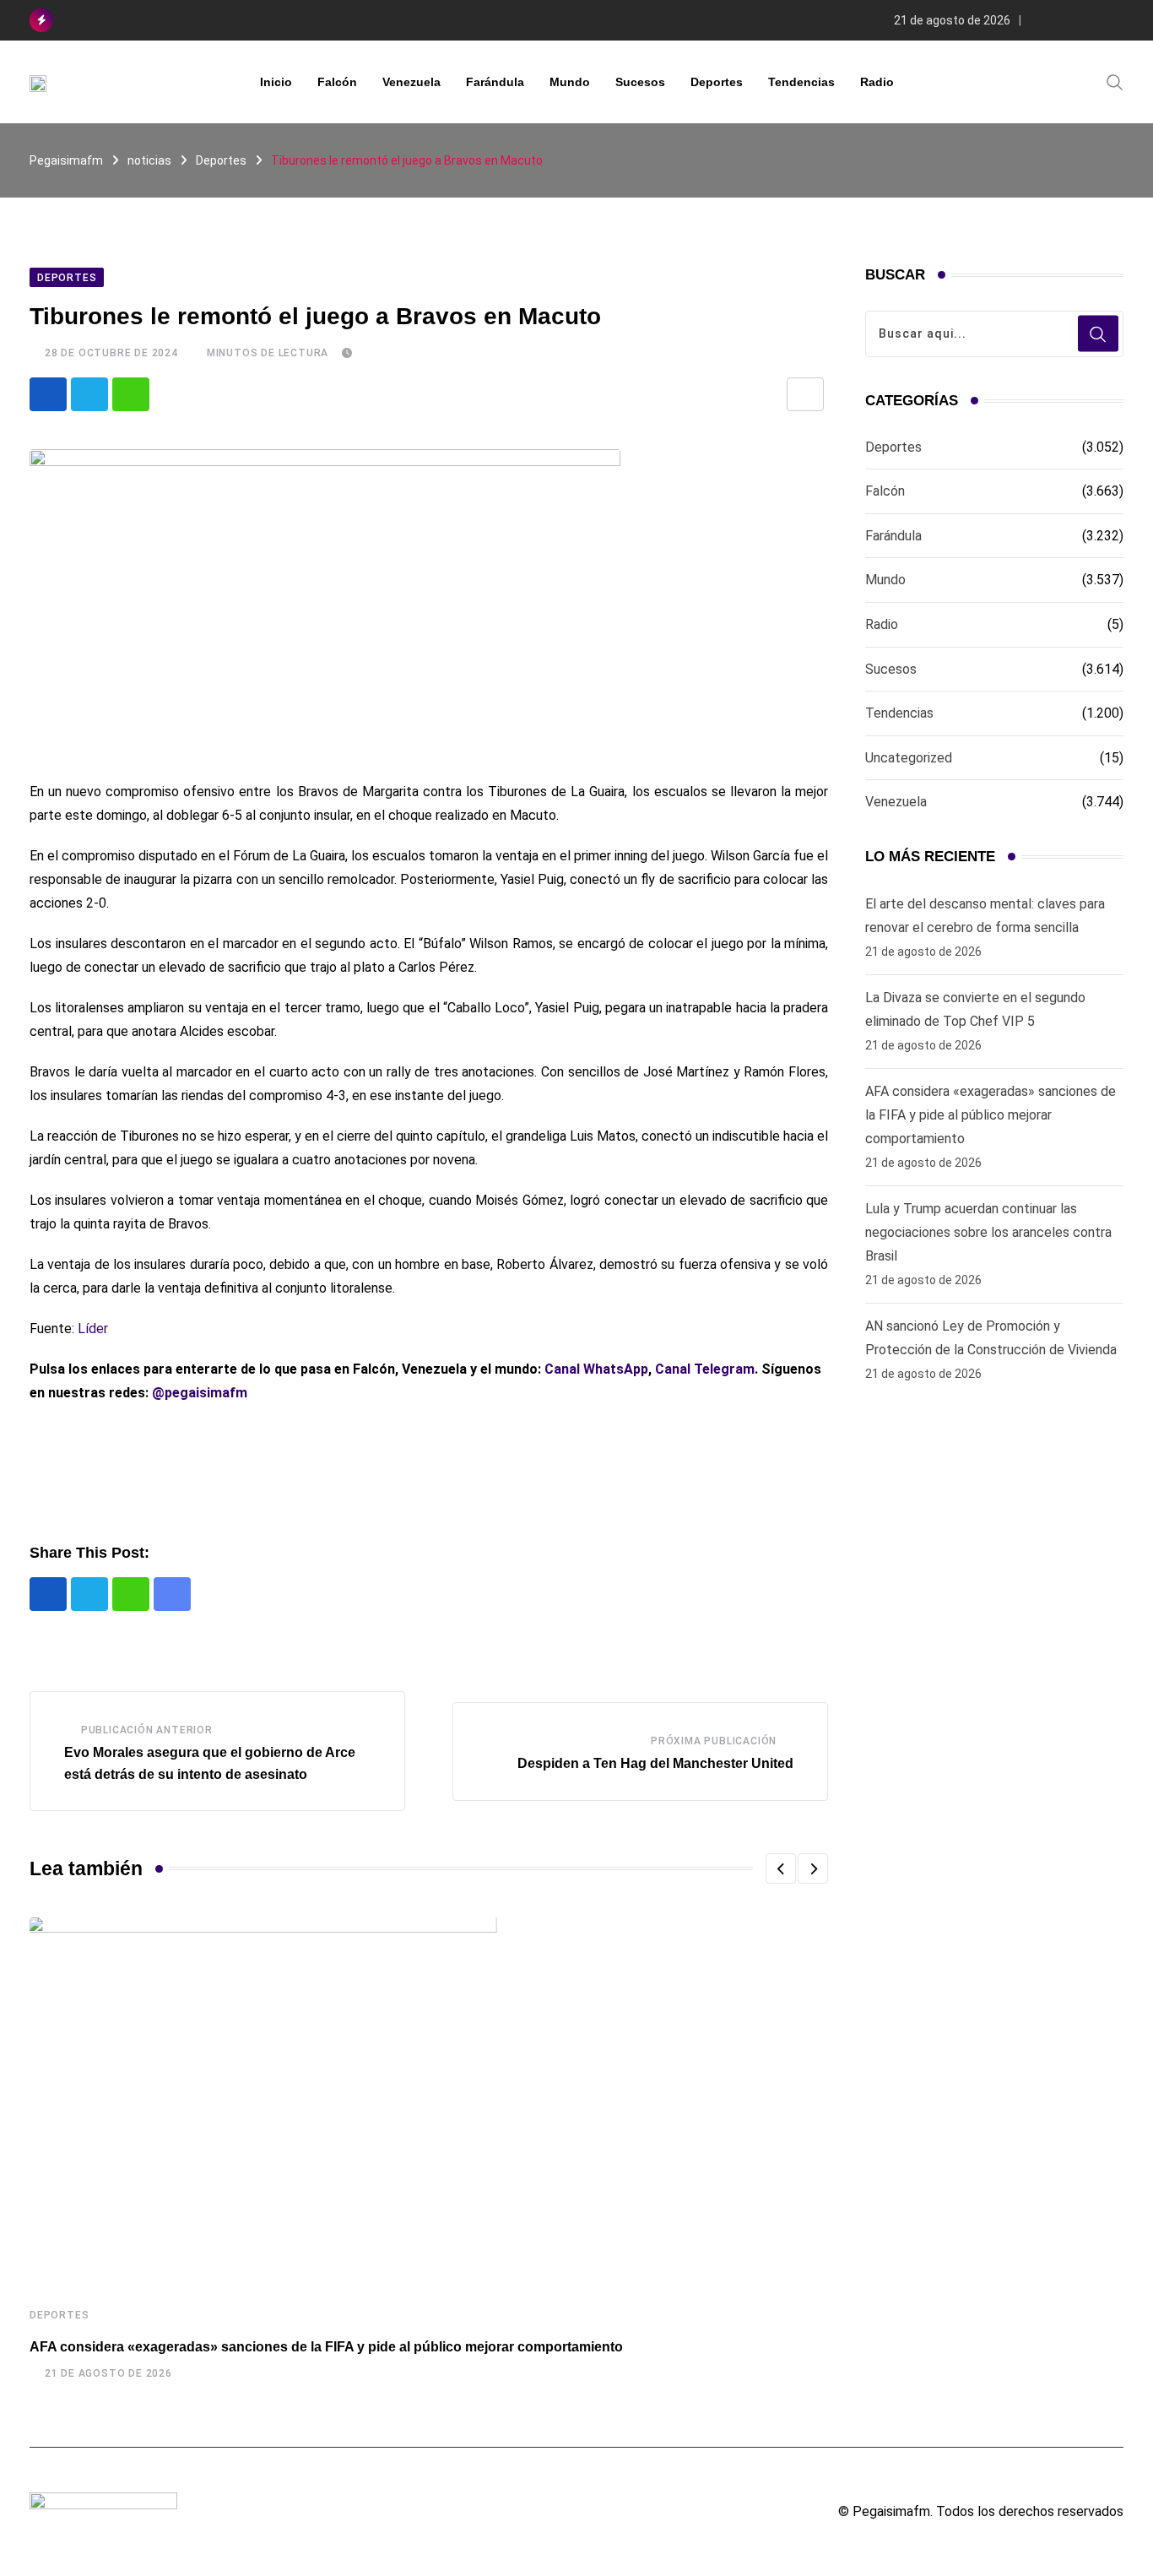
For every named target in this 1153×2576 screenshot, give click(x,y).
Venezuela (411, 82)
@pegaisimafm (200, 1393)
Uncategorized (909, 758)
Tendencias (801, 82)
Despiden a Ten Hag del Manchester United (655, 1763)
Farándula (495, 82)
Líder (93, 1329)
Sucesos (640, 82)
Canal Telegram (705, 1369)
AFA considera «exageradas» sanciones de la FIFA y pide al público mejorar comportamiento (326, 2347)
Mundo (570, 82)
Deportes (717, 82)
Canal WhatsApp (596, 1369)
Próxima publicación (714, 1741)
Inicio (276, 82)
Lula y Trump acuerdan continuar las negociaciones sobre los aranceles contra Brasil (988, 1232)
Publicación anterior (147, 1730)
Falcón (337, 82)
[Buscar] (1115, 81)
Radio (877, 82)
